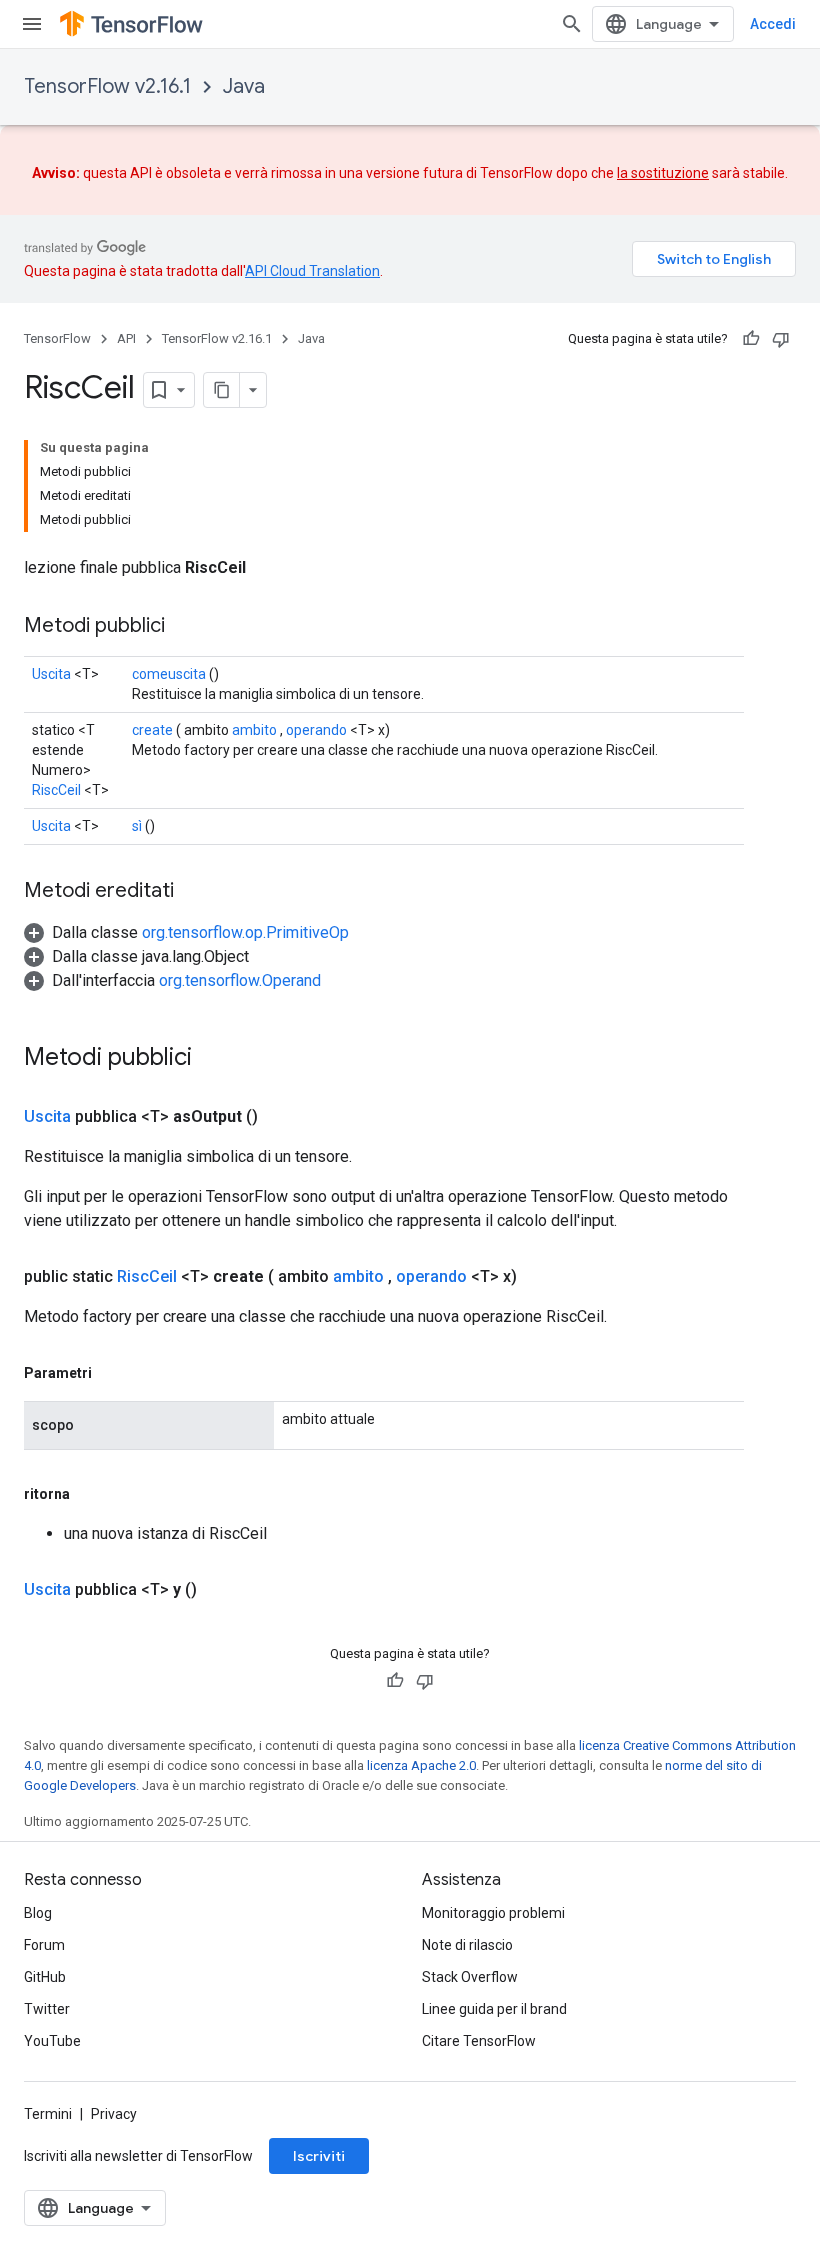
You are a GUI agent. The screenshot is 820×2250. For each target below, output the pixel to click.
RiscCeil (56, 790)
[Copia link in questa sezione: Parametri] (112, 1373)
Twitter (47, 2009)
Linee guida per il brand (494, 2009)
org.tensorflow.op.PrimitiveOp (245, 932)
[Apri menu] (32, 24)
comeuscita (169, 674)
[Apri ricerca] (572, 24)
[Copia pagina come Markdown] (222, 390)
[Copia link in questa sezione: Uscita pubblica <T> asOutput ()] (282, 1117)
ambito (254, 730)
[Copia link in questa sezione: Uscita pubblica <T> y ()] (221, 1590)
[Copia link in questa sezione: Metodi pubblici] (185, 627)
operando (316, 730)
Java (244, 86)
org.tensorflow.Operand (240, 980)
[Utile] (751, 339)
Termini (48, 2114)
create (152, 730)
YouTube (52, 2041)
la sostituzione (663, 173)
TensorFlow (57, 338)
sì (137, 826)
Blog (38, 1913)
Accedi (773, 24)
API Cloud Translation (312, 271)
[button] (186, 932)
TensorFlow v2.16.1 (107, 86)
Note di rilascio (467, 1945)
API (126, 338)
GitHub (45, 1977)
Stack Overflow (470, 1977)
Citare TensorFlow (479, 2041)
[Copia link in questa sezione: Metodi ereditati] (194, 892)
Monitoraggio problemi (493, 1913)
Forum (44, 1945)
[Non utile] (781, 339)
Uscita (51, 674)
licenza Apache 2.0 (421, 1765)
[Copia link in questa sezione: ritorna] (90, 1494)
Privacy (114, 2114)
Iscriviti (319, 2156)
